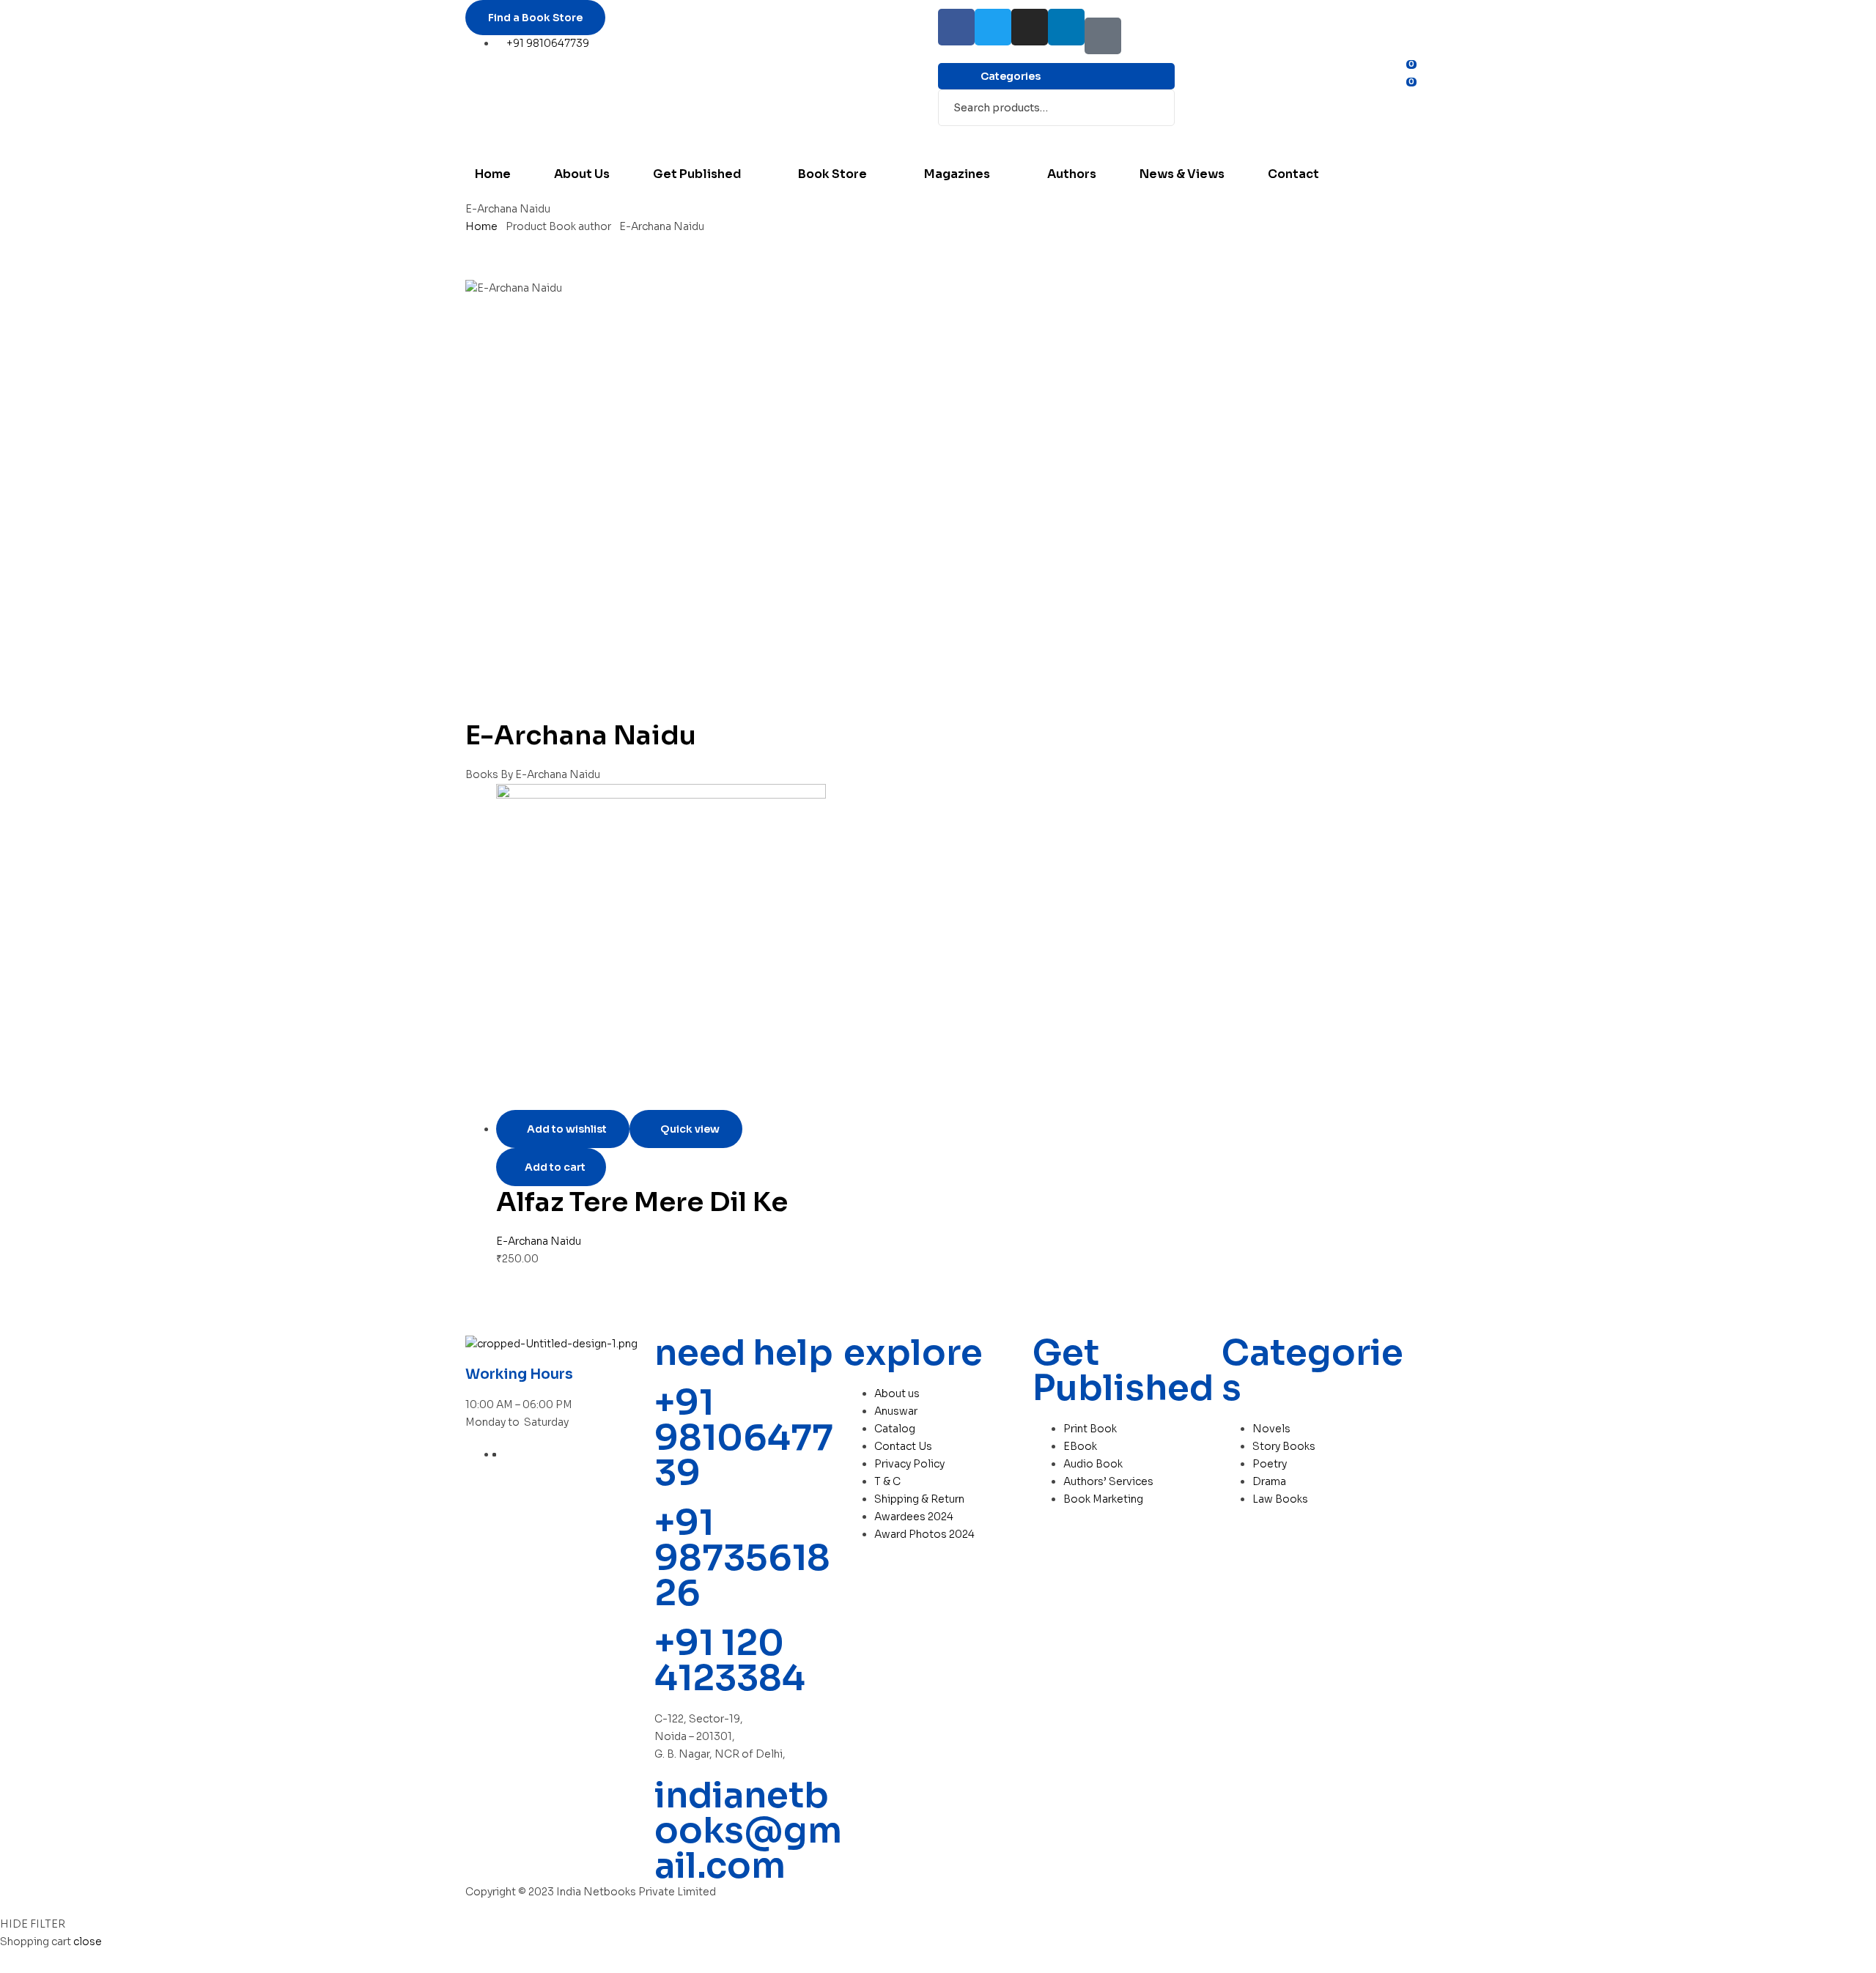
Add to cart (555, 1167)
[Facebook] (956, 27)
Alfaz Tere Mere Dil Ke (642, 1202)
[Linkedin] (1066, 27)
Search (1155, 108)
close (88, 1941)
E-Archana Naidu (539, 1241)
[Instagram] (1030, 27)
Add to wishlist (567, 1129)
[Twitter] (993, 27)
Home (481, 226)
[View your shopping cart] (1181, 106)
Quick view (690, 1129)
